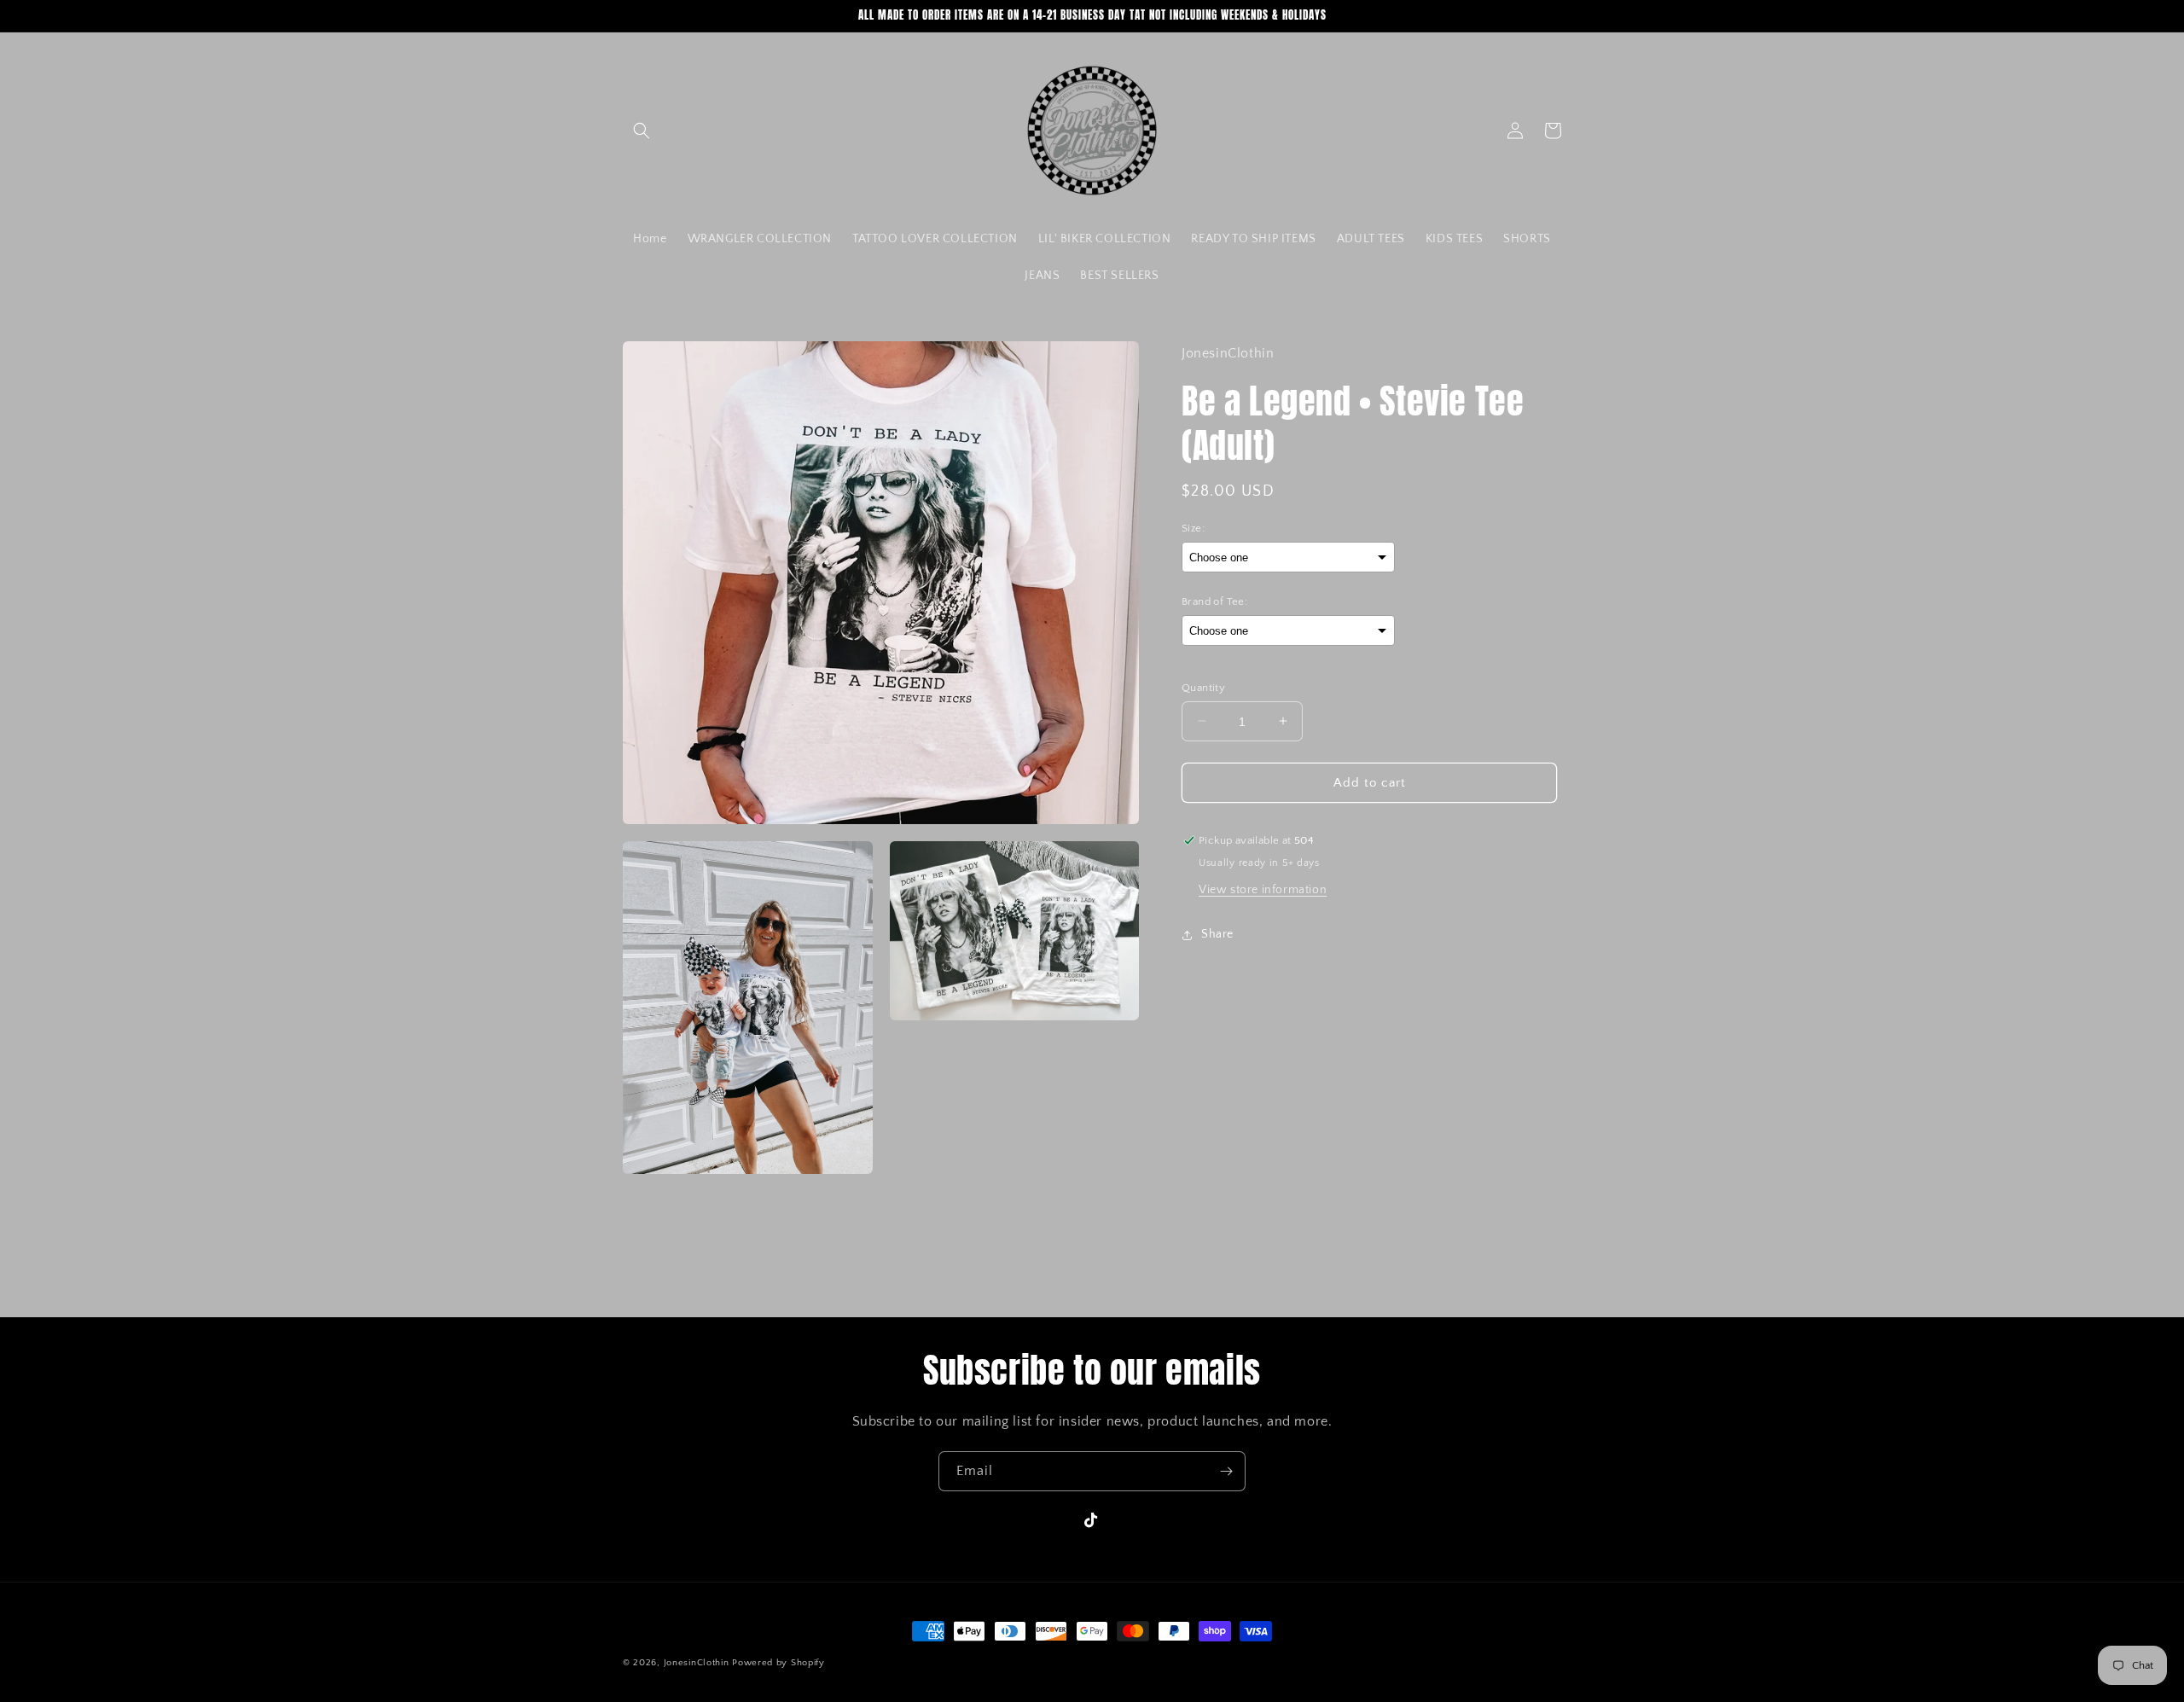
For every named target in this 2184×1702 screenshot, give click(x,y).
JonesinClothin (697, 1663)
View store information (1263, 890)
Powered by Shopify (778, 1663)
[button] (642, 131)
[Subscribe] (1226, 1471)
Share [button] (1217, 934)
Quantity (1203, 687)
